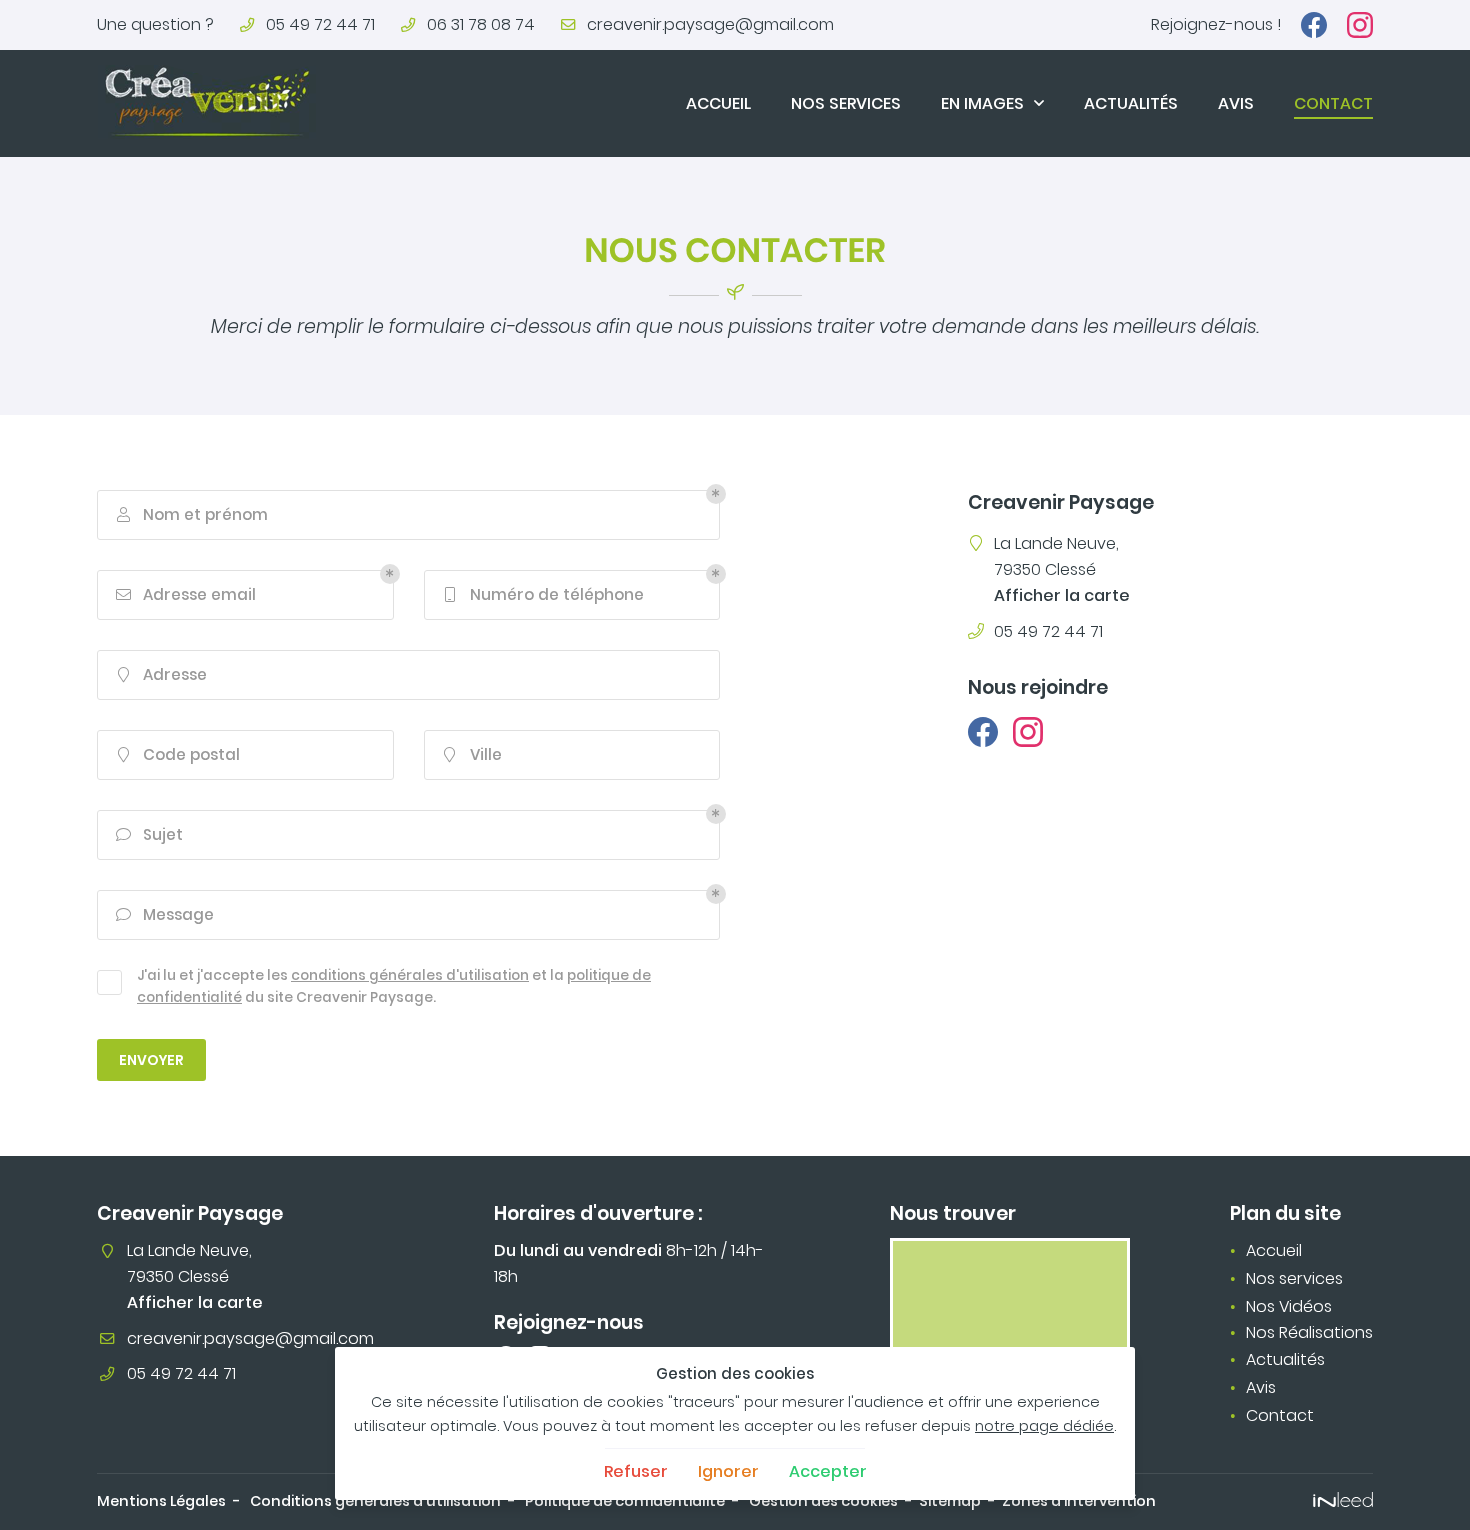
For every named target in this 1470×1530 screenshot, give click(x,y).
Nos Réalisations (1309, 1332)
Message (165, 914)
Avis (1236, 103)
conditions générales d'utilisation (410, 975)
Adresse (163, 674)
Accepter (828, 1471)
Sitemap (950, 1501)
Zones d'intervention (1079, 1501)
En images (982, 103)
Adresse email (186, 594)
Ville (473, 754)
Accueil (718, 103)
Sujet (150, 834)
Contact (1333, 103)
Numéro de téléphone (544, 594)
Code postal (179, 754)
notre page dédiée (1044, 1426)
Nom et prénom (193, 514)
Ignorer (728, 1471)
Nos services (846, 103)
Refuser (636, 1471)
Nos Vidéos (1289, 1306)
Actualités (1131, 103)
